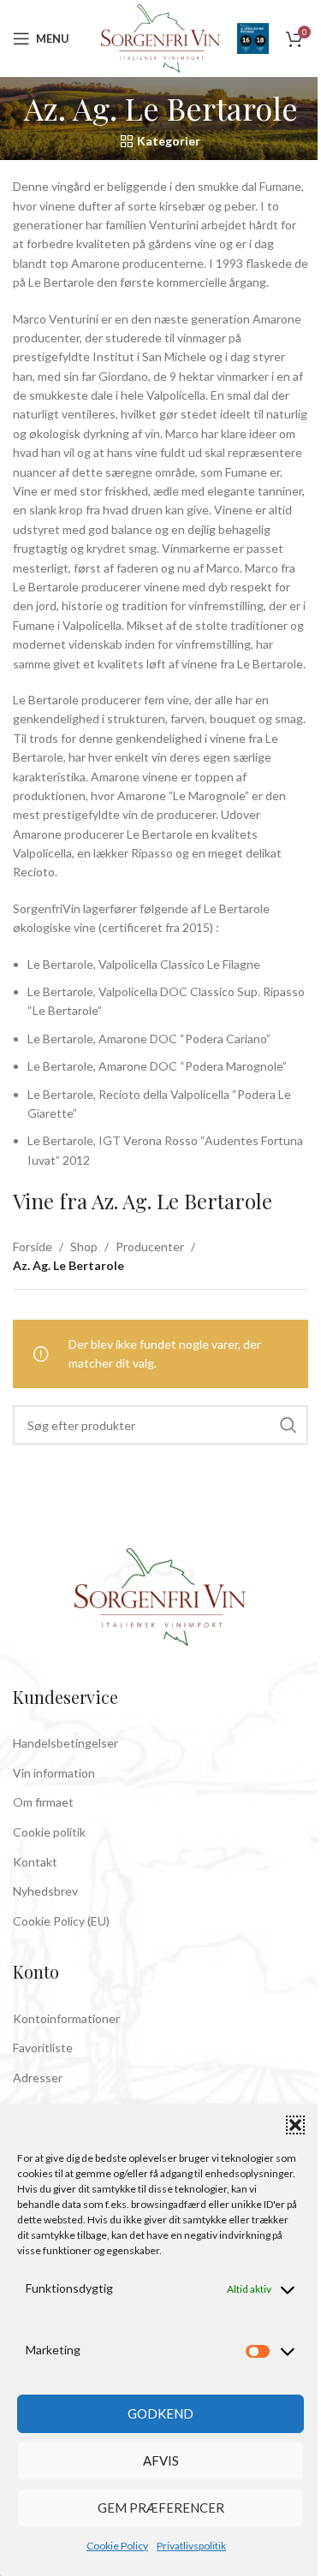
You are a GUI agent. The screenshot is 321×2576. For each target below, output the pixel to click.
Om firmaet (43, 1802)
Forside (33, 1246)
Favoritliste (43, 2048)
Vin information (54, 1773)
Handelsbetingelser (65, 1743)
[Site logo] (160, 37)
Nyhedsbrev (45, 1891)
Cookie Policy (117, 2546)
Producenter (150, 1246)
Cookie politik (49, 1832)
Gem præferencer (161, 2508)
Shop (84, 1246)
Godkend (160, 2413)
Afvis (161, 2460)
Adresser (38, 2077)
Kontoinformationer (66, 2018)
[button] (295, 2125)
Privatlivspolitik (191, 2546)
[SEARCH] (288, 1425)
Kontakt (35, 1862)
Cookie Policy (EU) (61, 1921)
